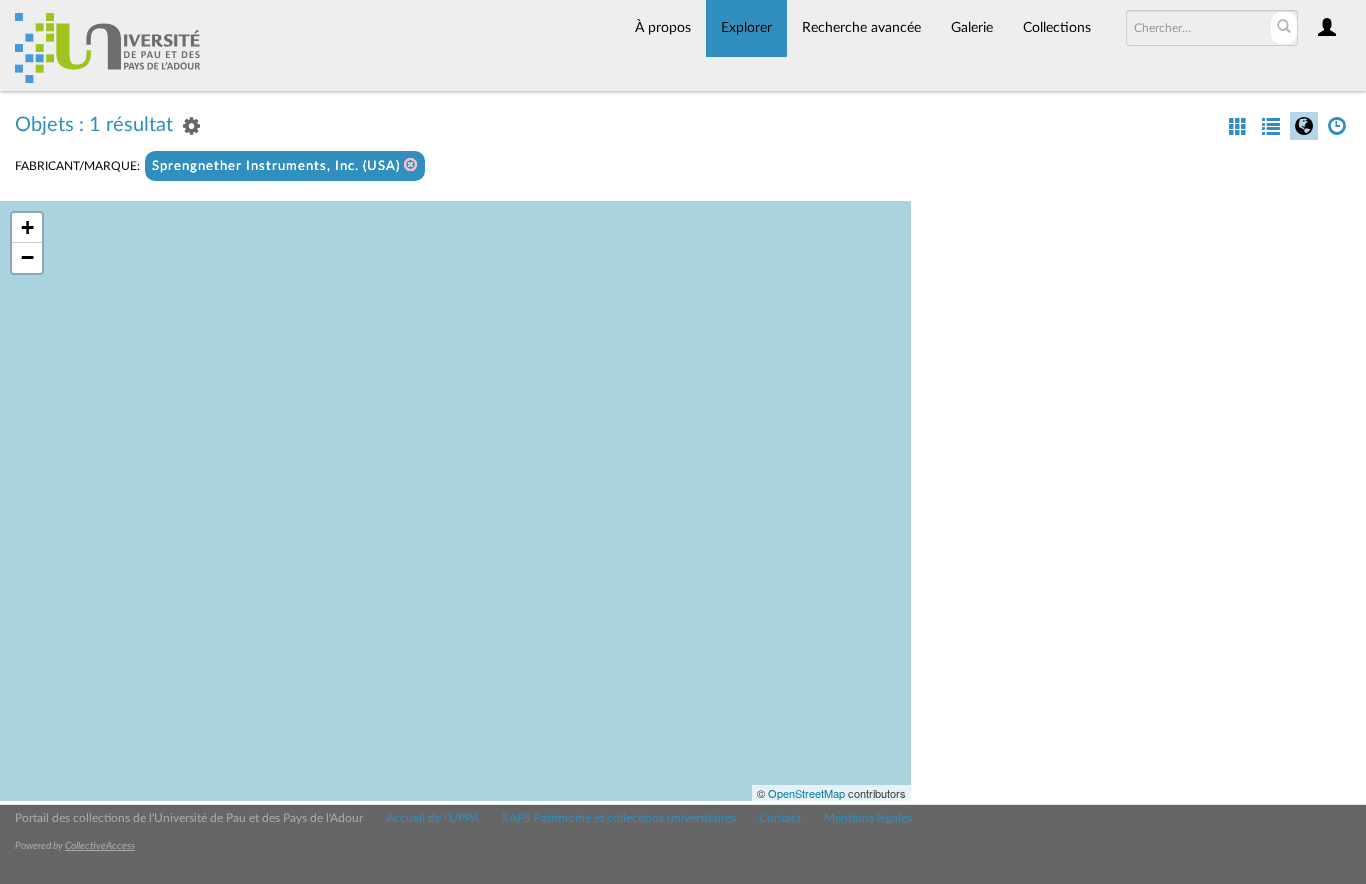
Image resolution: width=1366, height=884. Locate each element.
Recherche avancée (861, 28)
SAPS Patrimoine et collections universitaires (619, 818)
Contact (780, 818)
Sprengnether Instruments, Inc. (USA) (278, 166)
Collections (1057, 28)
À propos (663, 28)
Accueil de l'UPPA (432, 818)
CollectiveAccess (100, 846)
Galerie (972, 28)
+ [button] (27, 227)
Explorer (746, 28)
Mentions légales (868, 818)
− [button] (27, 257)
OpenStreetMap (806, 793)
